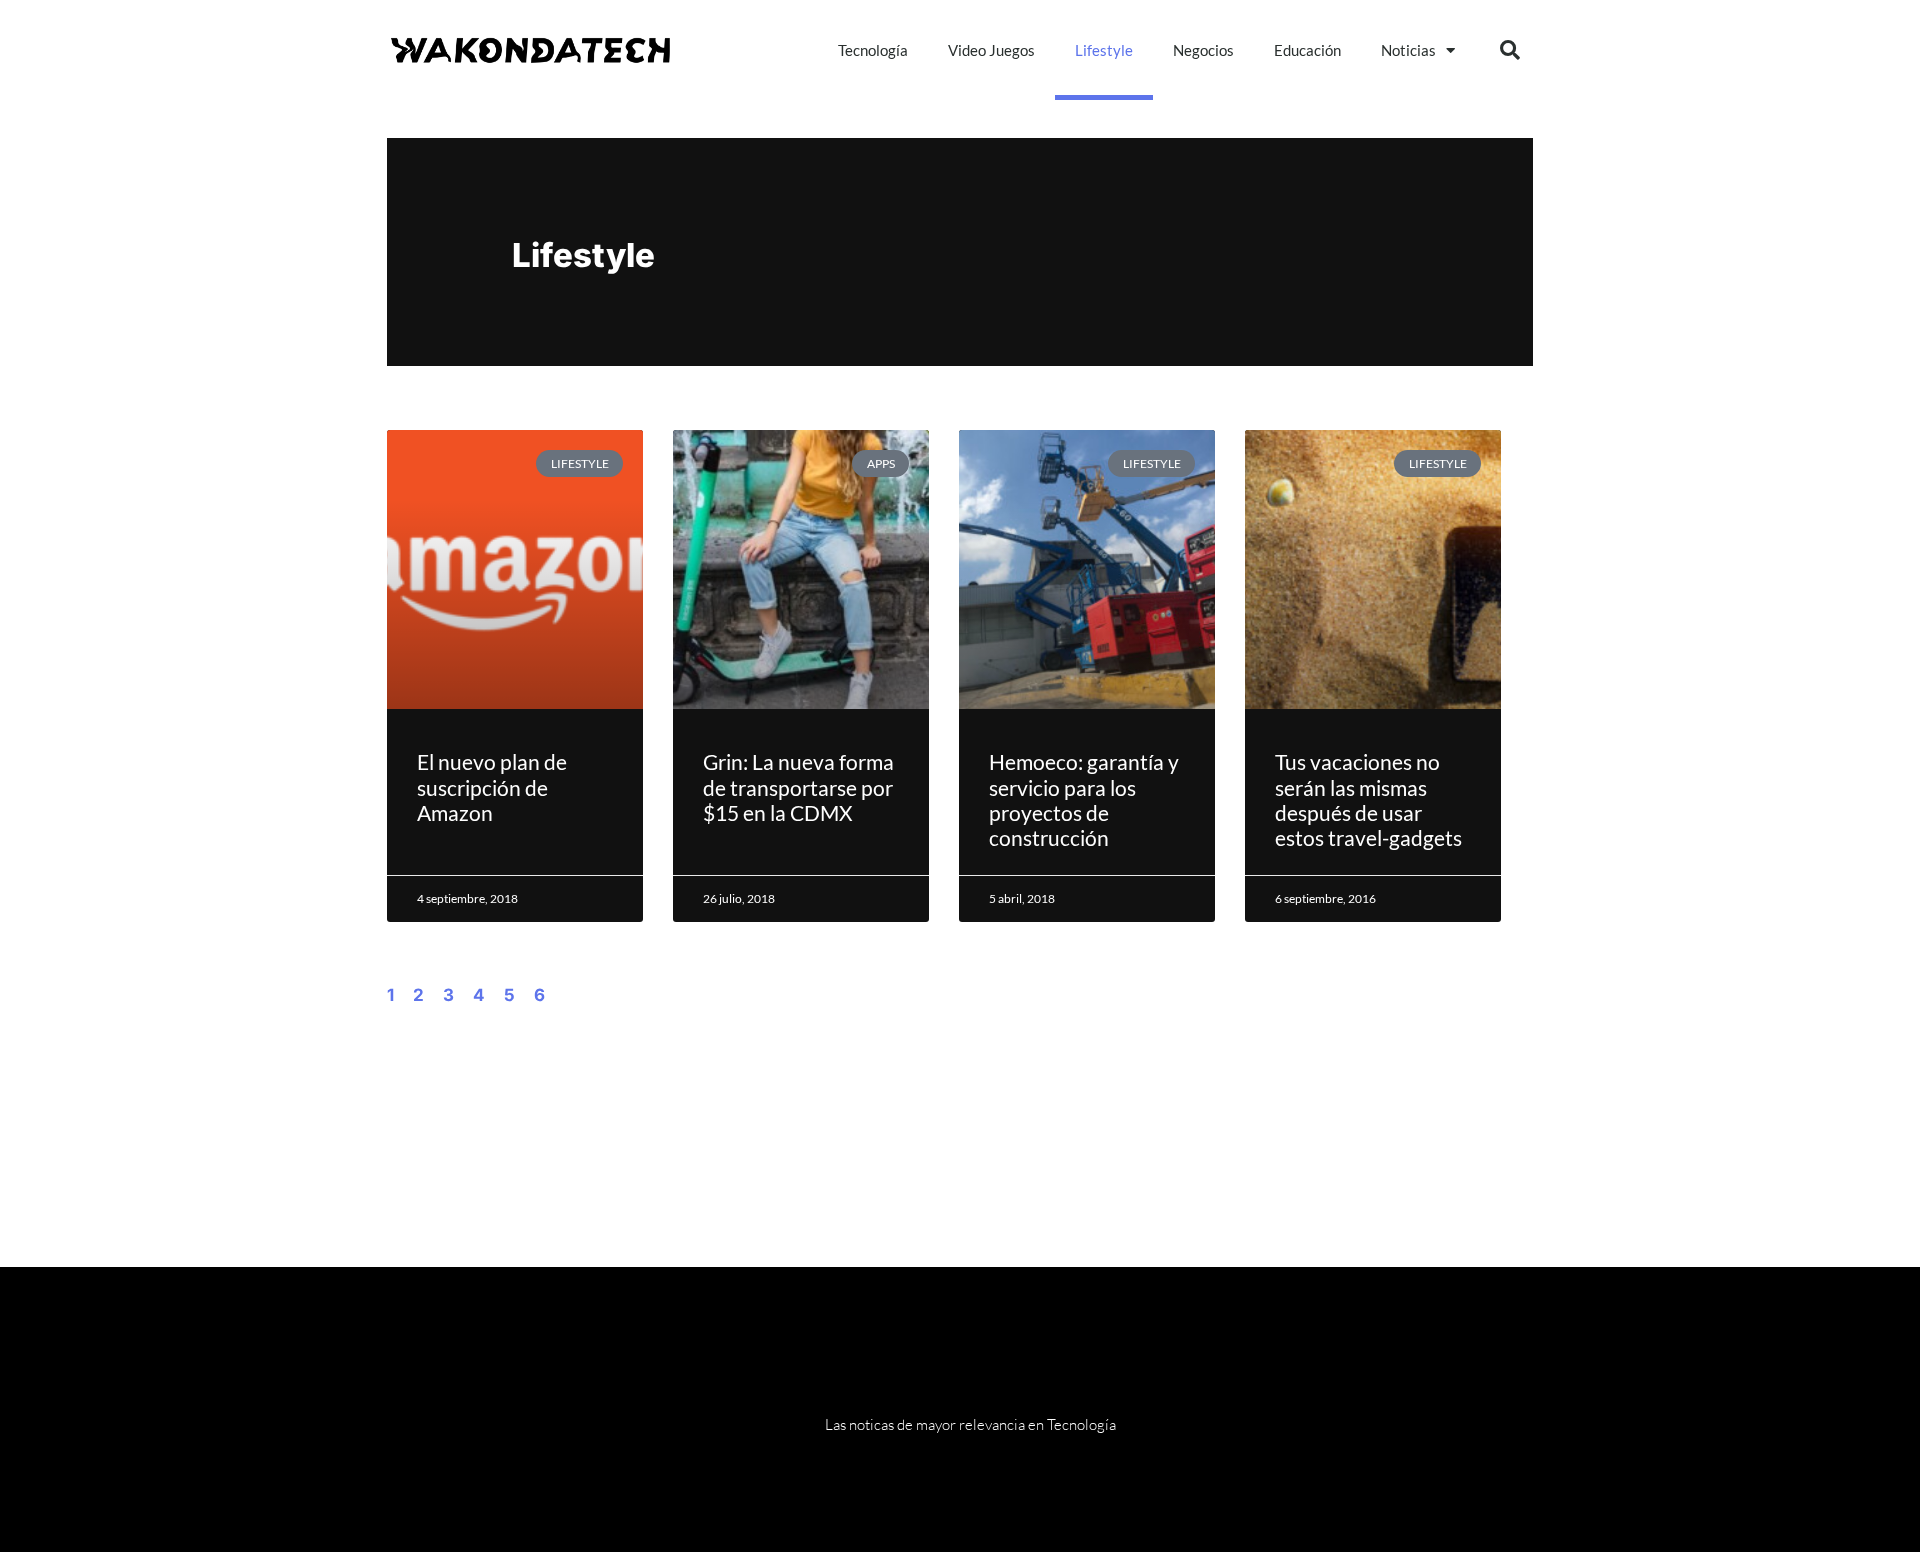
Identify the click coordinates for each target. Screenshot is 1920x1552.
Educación (1307, 50)
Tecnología (873, 50)
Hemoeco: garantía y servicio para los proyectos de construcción (1084, 799)
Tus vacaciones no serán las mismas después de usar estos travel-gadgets (1368, 799)
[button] (1510, 50)
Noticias (1408, 50)
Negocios (1203, 50)
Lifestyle (1104, 50)
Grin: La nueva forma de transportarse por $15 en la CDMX (798, 786)
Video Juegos (991, 50)
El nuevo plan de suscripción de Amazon (492, 786)
